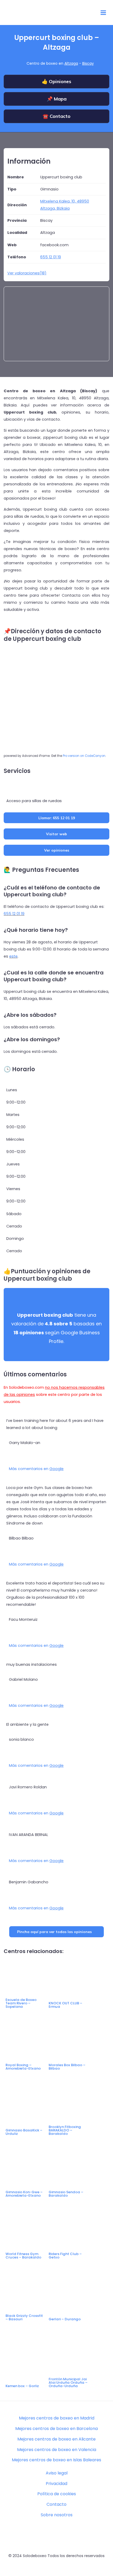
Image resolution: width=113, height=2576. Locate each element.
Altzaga (71, 63)
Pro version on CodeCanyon (84, 756)
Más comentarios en (36, 1469)
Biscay (88, 63)
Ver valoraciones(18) (27, 273)
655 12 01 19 (14, 914)
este (13, 956)
